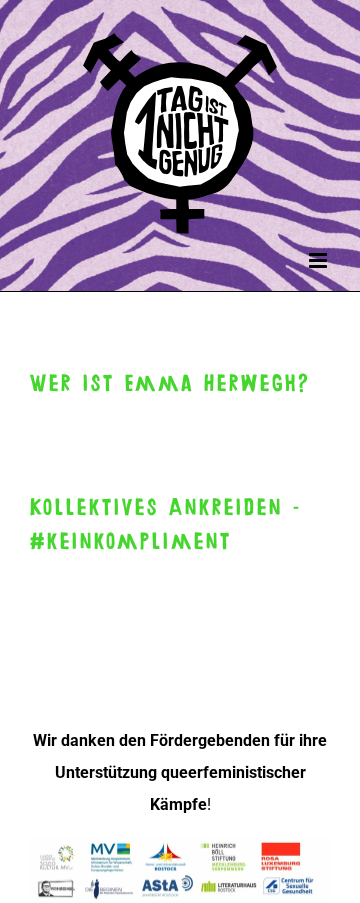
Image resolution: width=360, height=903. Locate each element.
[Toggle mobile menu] (319, 260)
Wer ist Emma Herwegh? (170, 384)
